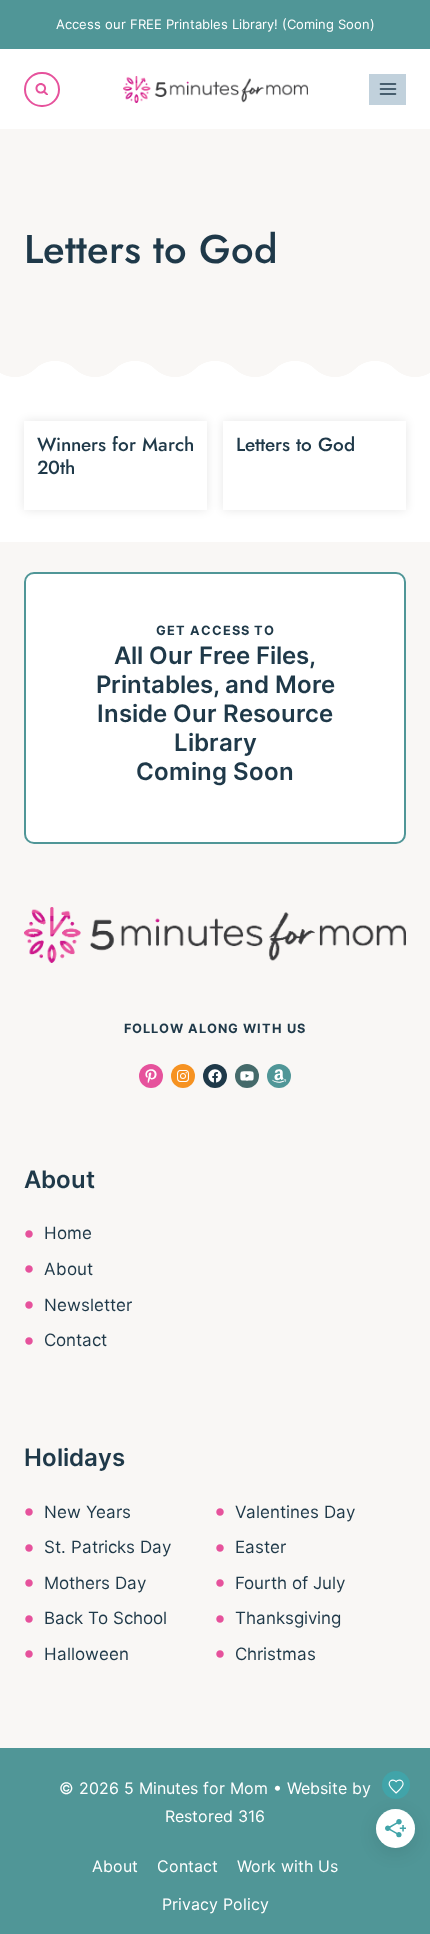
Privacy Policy (215, 1904)
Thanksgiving (288, 1618)
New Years (87, 1512)
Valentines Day (295, 1512)
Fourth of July (290, 1583)
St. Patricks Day (107, 1547)
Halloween (86, 1654)
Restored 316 (215, 1816)
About (68, 1269)
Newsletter (88, 1305)
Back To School (105, 1618)
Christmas (275, 1654)
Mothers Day (95, 1583)
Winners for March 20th (115, 456)
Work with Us (287, 1866)
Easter (260, 1547)
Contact (75, 1340)
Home (68, 1233)
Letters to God (295, 444)
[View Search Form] (42, 90)
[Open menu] (387, 89)
